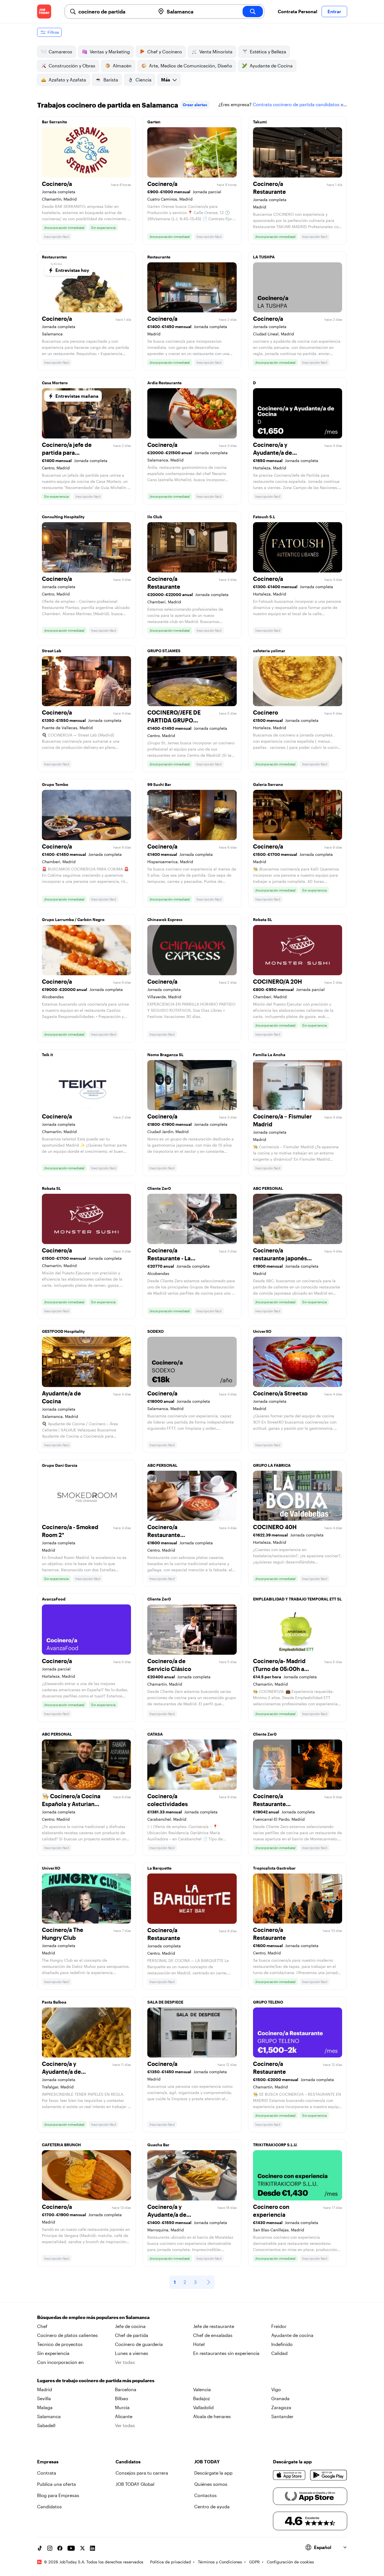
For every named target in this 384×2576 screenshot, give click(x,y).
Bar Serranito (55, 122)
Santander (282, 2416)
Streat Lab (52, 651)
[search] (253, 12)
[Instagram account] (50, 2548)
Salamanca (49, 2416)
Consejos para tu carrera (142, 2473)
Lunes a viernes (132, 2353)
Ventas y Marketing (110, 52)
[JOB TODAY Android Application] (328, 2475)
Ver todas (125, 2362)
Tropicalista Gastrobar (274, 1868)
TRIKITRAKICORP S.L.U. (275, 2145)
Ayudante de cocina (292, 2335)
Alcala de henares (212, 2416)
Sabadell (46, 2425)
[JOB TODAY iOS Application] (289, 2475)
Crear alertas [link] (195, 105)
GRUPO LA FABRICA (272, 1465)
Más (166, 80)
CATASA (155, 1734)
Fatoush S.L (264, 517)
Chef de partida (132, 2335)
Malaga (45, 2407)
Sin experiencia (53, 2353)
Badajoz (202, 2398)
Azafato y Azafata (67, 80)
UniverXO (262, 1331)
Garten (154, 122)
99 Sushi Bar (159, 784)
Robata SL (263, 919)
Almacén (122, 66)
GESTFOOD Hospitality (63, 1331)
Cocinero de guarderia (139, 2344)
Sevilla (44, 2398)
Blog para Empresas (58, 2495)
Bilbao (122, 2398)
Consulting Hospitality (63, 517)
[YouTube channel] (71, 2548)
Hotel (199, 2344)
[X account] (82, 2548)
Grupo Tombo (55, 784)
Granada (280, 2398)
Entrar (334, 11)
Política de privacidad (170, 2562)
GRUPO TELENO (268, 2002)
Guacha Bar (158, 2145)
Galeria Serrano (268, 784)
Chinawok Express (165, 919)
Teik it (47, 1055)
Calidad (279, 2353)
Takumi (260, 122)
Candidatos (49, 2506)
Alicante (124, 2416)
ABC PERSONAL (268, 1188)
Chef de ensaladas (213, 2335)
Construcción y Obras (72, 66)
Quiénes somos (211, 2484)
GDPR (254, 2562)
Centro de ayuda (212, 2506)
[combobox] (115, 12)
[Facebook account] (60, 2548)
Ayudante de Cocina (271, 66)
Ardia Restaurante (164, 383)
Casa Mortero (55, 383)
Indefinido (282, 2344)
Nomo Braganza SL (165, 1055)
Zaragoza (281, 2407)
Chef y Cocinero (165, 52)
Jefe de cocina (130, 2326)
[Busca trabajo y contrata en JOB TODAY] (44, 12)
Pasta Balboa (54, 2002)
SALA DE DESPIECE (165, 2002)
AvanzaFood (54, 1599)
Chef (42, 2326)
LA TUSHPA (264, 257)
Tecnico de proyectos (60, 2344)
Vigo (276, 2389)
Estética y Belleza (268, 52)
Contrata (47, 2473)
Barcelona (126, 2389)
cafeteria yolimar (269, 651)
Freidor (279, 2326)
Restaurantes (54, 257)
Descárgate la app (213, 2473)
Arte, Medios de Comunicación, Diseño (191, 66)
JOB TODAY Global (135, 2484)
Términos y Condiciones (220, 2562)
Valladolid (203, 2407)
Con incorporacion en (60, 2362)
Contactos (205, 2495)
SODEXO (155, 1331)
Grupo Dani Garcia (60, 1465)
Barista (111, 80)
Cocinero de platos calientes (67, 2335)
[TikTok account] (40, 2548)
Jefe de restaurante (214, 2326)
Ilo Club (155, 517)
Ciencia (144, 80)
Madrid (45, 2389)
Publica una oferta (57, 2484)
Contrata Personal (297, 11)
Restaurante (159, 257)
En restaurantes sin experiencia (226, 2353)
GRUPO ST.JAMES (164, 651)
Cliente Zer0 (159, 1188)
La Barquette (159, 1868)
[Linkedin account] (92, 2548)
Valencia (202, 2389)
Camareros (60, 52)
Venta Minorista (216, 52)
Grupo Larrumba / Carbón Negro (73, 919)
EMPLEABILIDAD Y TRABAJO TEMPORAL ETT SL (297, 1599)
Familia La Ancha (269, 1055)
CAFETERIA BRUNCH (61, 2145)
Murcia (122, 2407)
